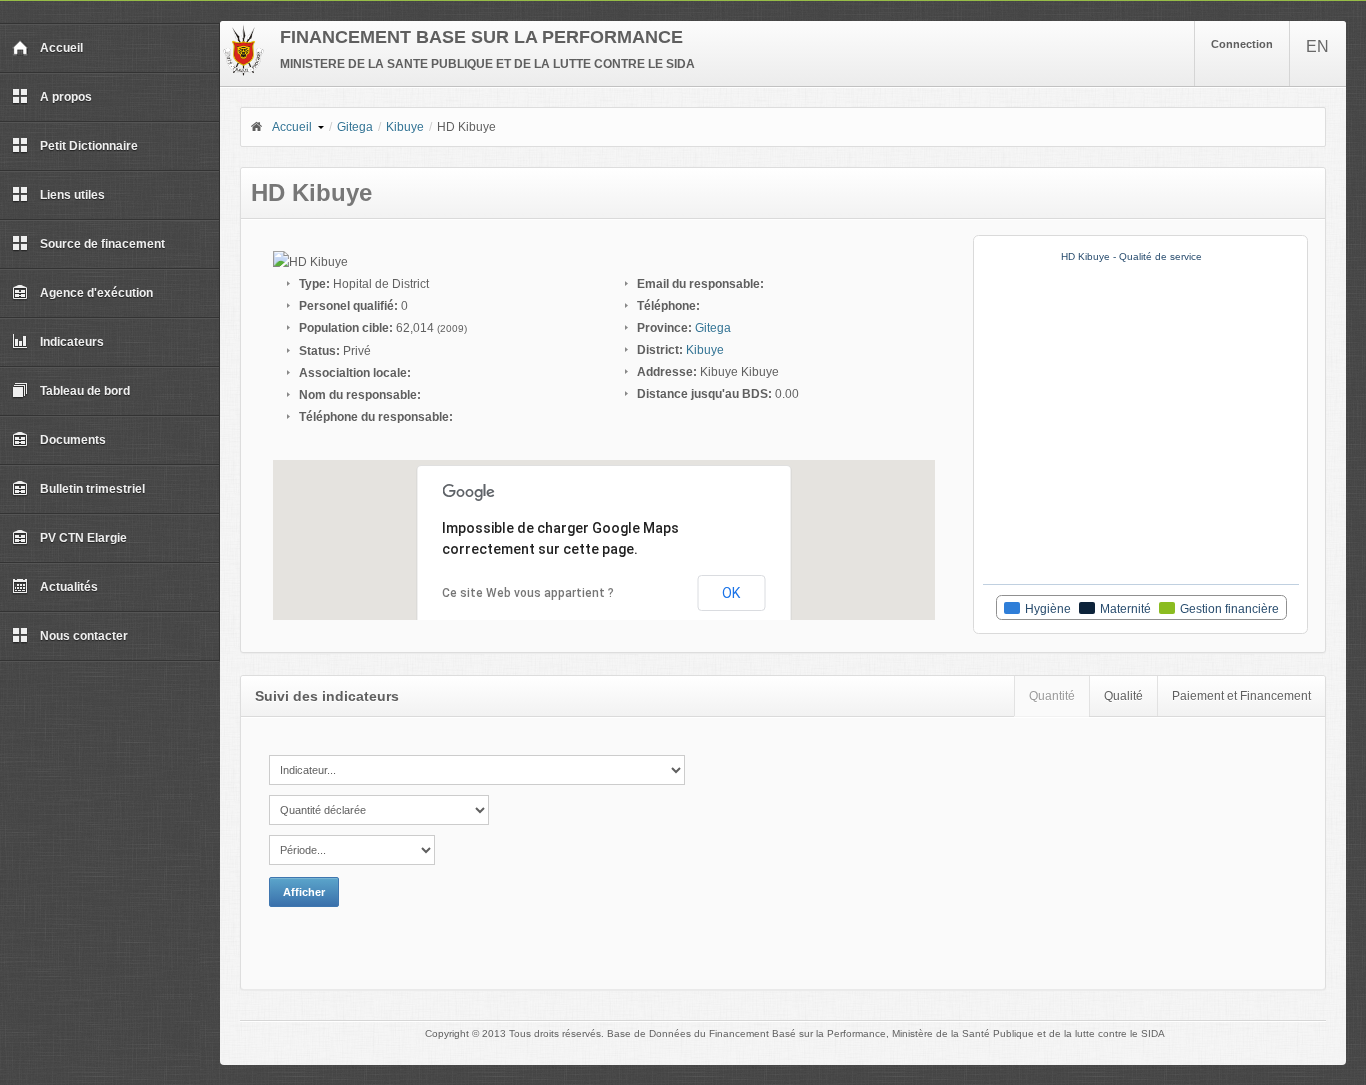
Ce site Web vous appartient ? (528, 593)
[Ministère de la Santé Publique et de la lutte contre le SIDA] (243, 72)
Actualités (69, 587)
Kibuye (405, 127)
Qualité (1123, 696)
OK (731, 593)
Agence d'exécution (96, 293)
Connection (1242, 44)
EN (1317, 46)
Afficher (304, 892)
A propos (66, 97)
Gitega (355, 127)
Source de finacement (102, 244)
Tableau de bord (85, 391)
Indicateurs (72, 342)
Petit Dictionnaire (89, 146)
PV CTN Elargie (83, 538)
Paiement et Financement (1241, 696)
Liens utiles (72, 195)
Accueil (61, 48)
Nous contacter (84, 636)
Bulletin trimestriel (92, 489)
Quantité (1052, 696)
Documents (73, 440)
